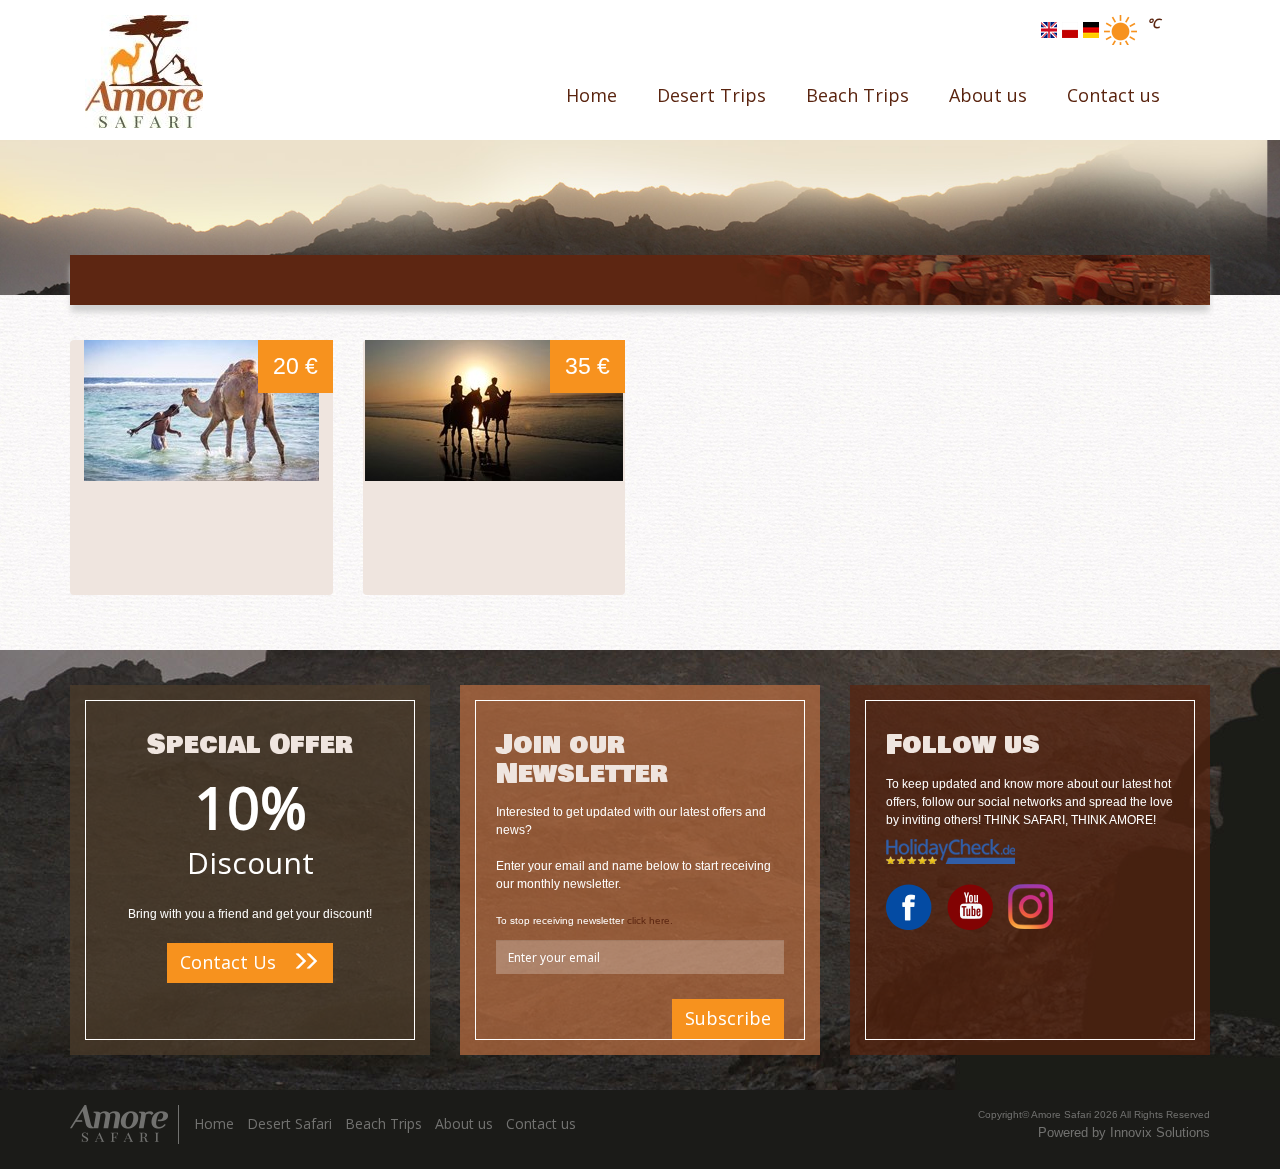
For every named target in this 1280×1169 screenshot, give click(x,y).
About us (988, 95)
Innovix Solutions (1160, 1132)
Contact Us (230, 962)
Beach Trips (857, 95)
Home (591, 95)
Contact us (1113, 95)
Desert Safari (289, 1123)
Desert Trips (711, 95)
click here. (650, 920)
